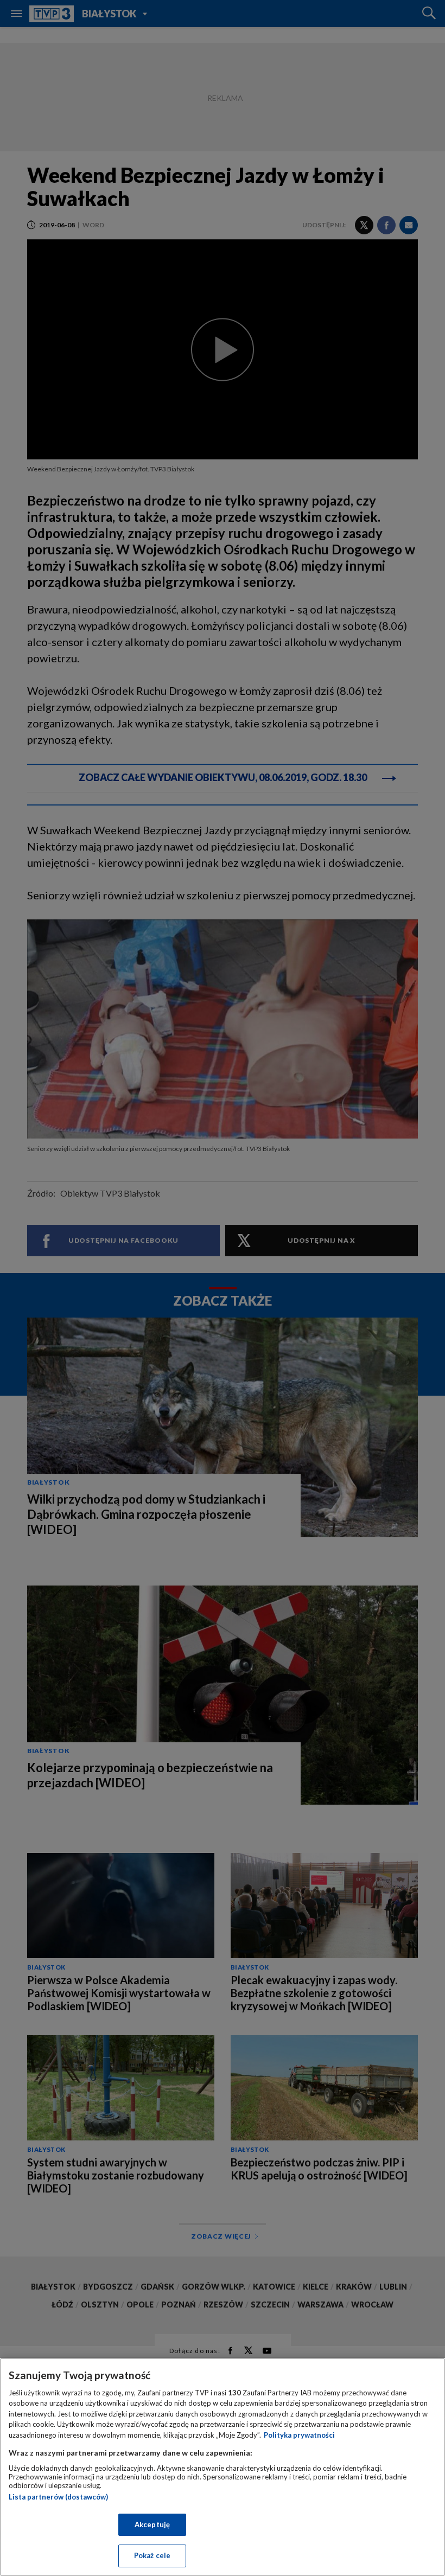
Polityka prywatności (299, 2435)
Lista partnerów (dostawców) (58, 2497)
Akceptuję (152, 2524)
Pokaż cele (152, 2555)
